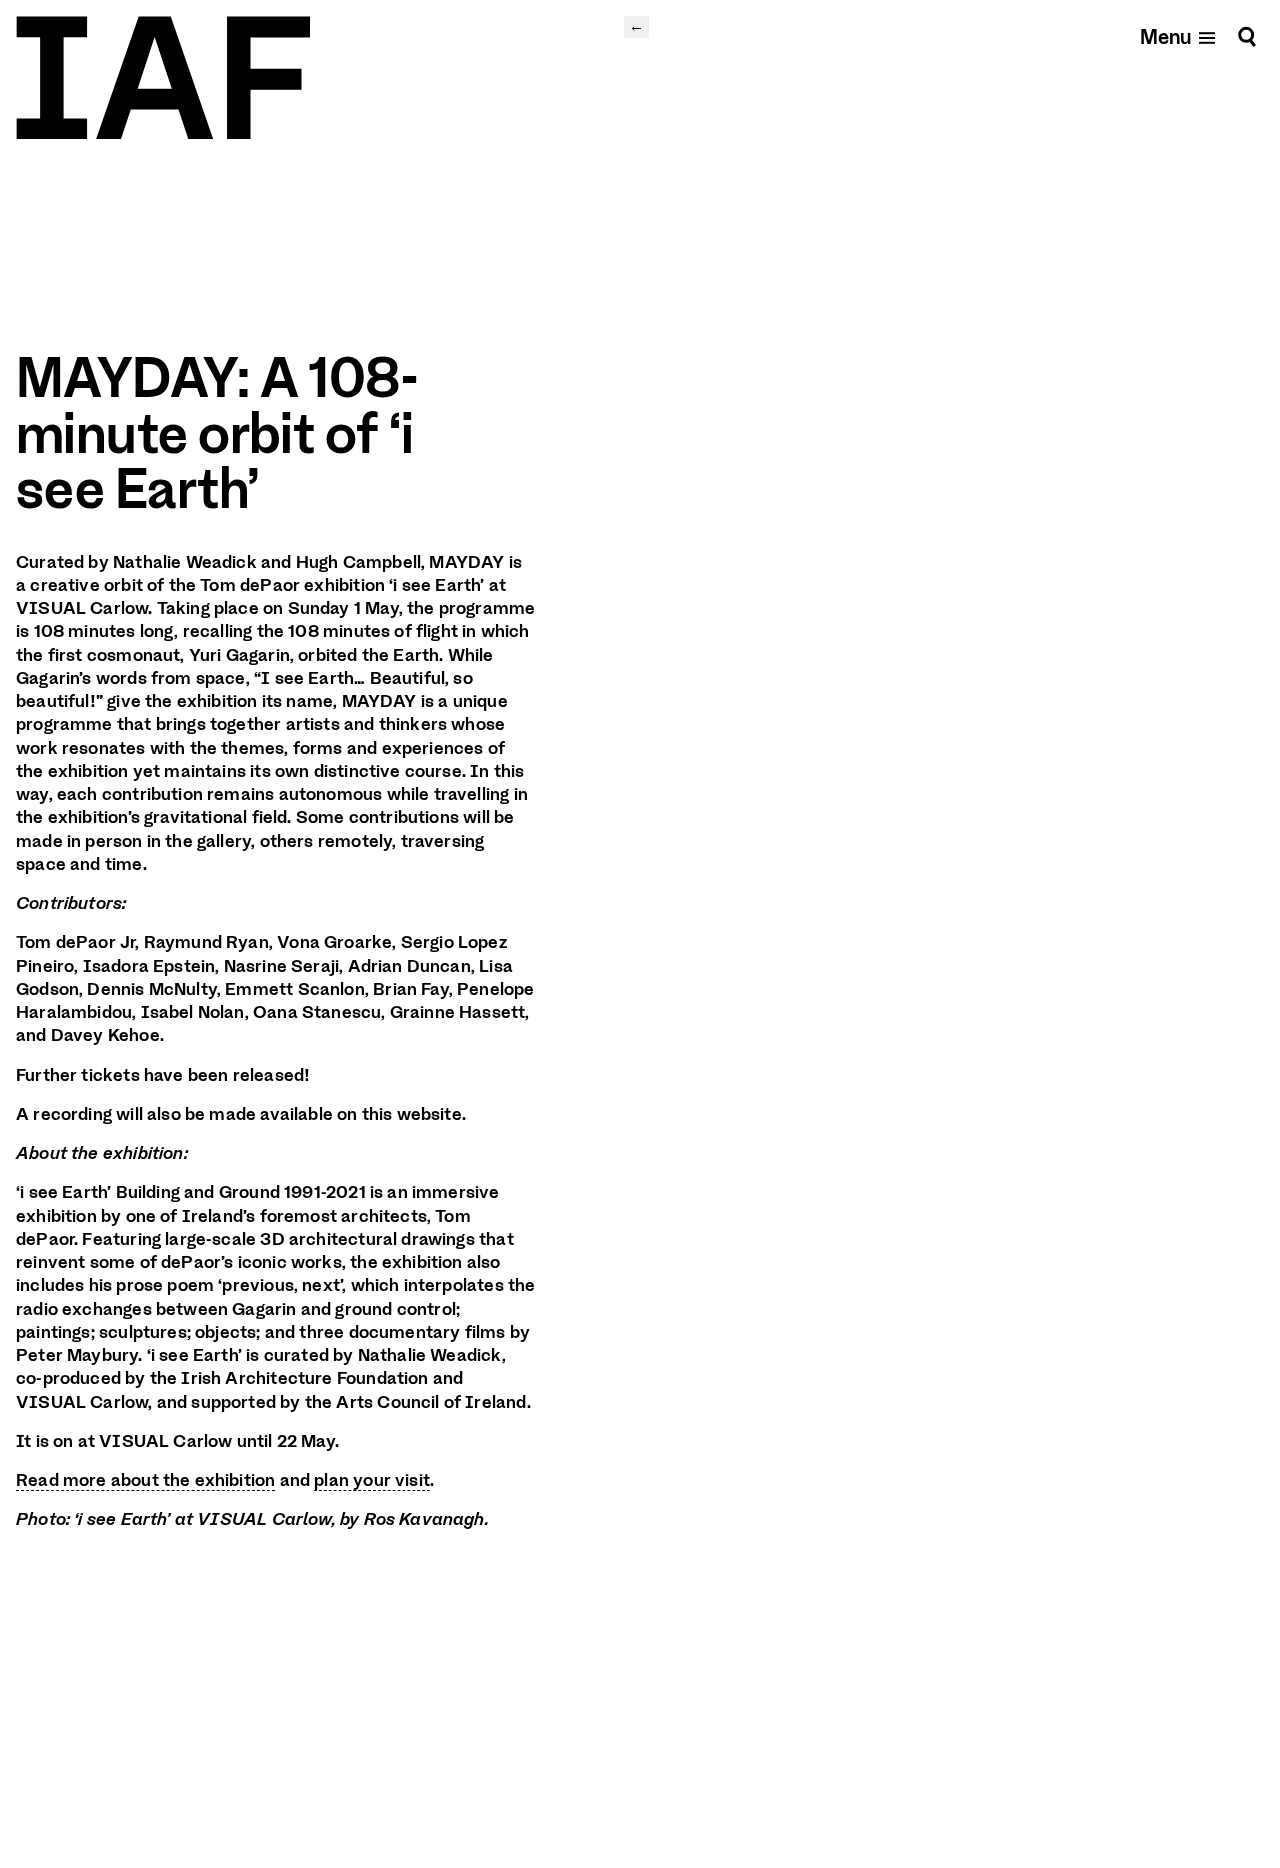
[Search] (1247, 36)
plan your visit (372, 1480)
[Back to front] (163, 78)
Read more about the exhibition (145, 1480)
